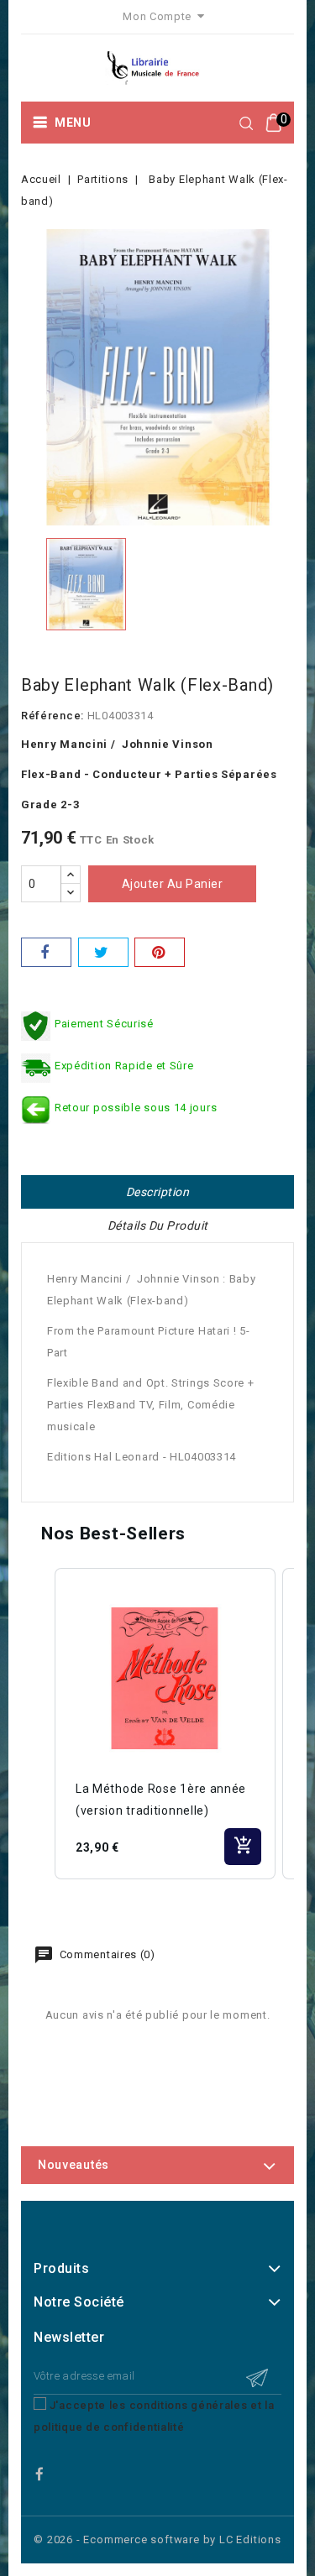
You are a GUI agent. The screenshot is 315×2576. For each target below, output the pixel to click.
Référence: (52, 716)
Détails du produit (158, 1225)
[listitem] (165, 1724)
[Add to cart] (243, 1847)
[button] (38, 1724)
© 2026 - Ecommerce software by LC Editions (157, 2539)
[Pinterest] (160, 952)
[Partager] (46, 952)
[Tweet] (103, 952)
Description (158, 1192)
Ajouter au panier (173, 884)
